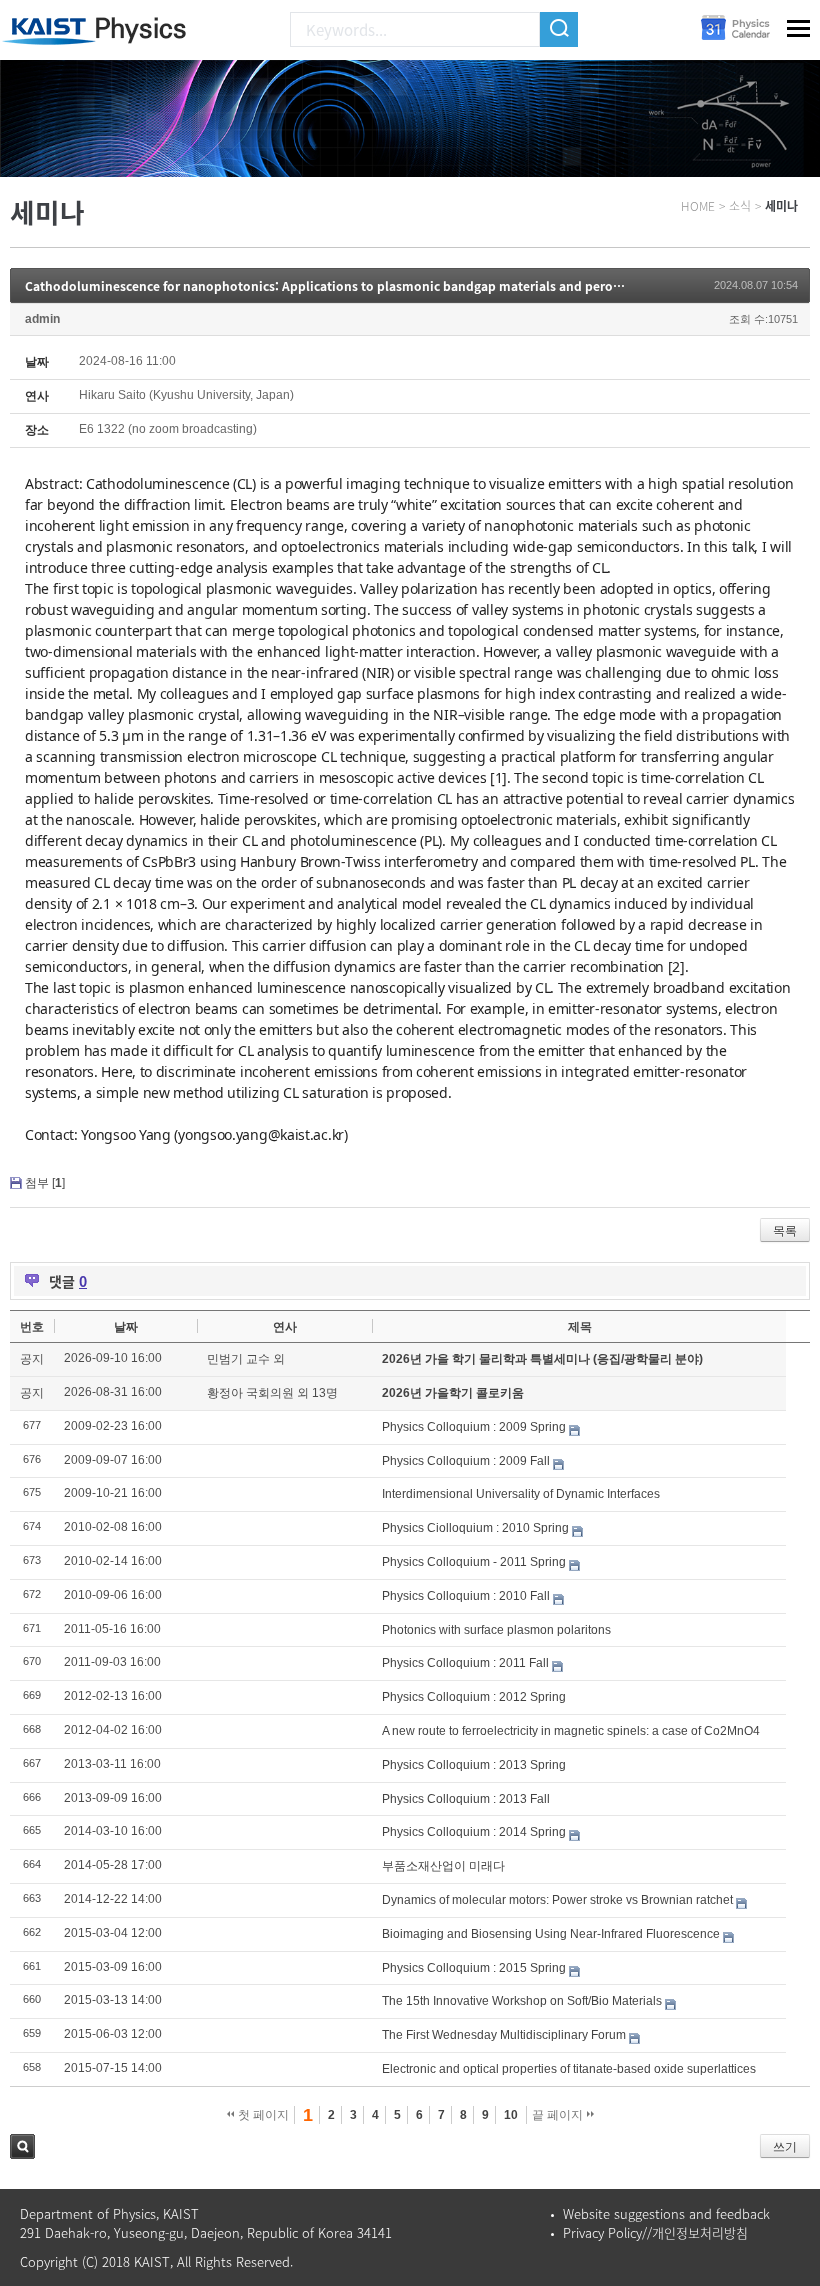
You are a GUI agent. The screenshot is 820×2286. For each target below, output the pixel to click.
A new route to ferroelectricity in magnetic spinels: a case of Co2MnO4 (571, 1731)
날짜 (126, 1327)
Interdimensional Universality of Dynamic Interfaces (521, 1494)
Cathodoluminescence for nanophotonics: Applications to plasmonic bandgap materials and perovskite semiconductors (387, 286)
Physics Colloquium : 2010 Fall (466, 1596)
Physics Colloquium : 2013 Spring (474, 1765)
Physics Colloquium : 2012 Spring (474, 1697)
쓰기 (785, 2147)
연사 (285, 1327)
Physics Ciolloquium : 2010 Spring (475, 1528)
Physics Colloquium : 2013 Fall (466, 1799)
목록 (785, 1231)
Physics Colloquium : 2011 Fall (465, 1663)
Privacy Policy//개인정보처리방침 (655, 2232)
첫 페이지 (262, 2115)
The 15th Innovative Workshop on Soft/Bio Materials (522, 2001)
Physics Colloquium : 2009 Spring (474, 1427)
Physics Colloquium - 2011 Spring (474, 1562)
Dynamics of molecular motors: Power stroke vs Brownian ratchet (557, 1900)
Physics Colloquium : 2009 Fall (466, 1461)
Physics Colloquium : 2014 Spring (474, 1832)
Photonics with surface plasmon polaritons (496, 1630)
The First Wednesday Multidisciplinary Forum (504, 2035)
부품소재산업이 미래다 (443, 1866)
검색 (22, 2146)
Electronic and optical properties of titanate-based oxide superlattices (569, 2069)
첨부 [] (45, 1183)
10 (511, 2115)
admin (42, 319)
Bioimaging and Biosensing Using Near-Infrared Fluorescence (551, 1934)
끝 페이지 (559, 2115)
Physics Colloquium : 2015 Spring (474, 1968)
